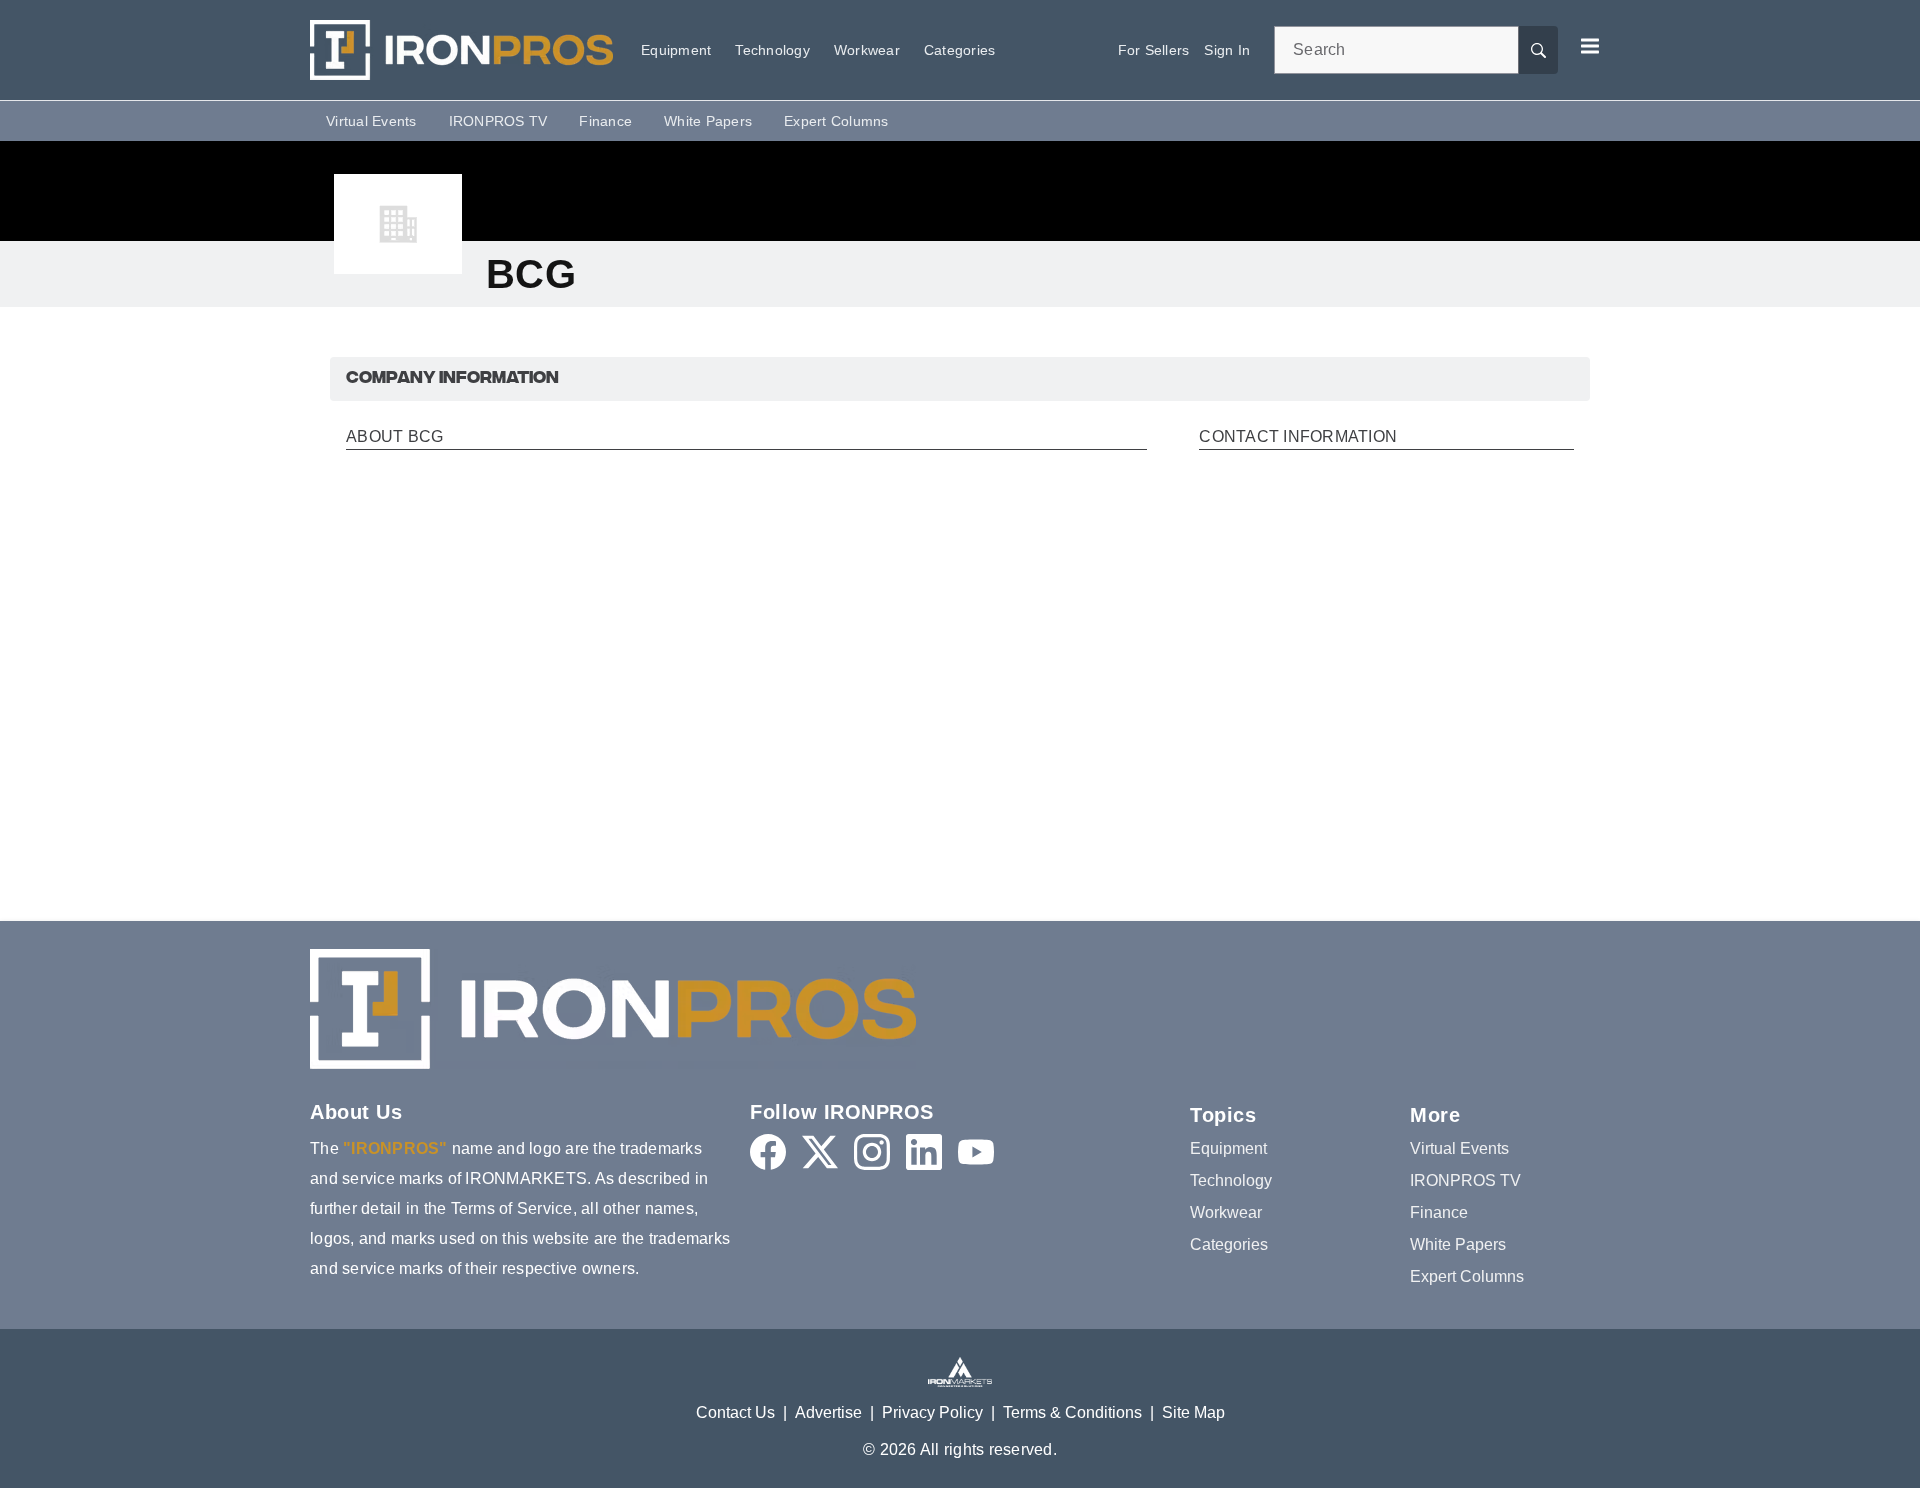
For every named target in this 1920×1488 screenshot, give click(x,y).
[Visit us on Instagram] (872, 1152)
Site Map (1193, 1412)
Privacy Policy (932, 1412)
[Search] (1538, 50)
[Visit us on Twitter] (820, 1152)
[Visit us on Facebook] (768, 1152)
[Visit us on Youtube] (976, 1152)
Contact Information (1298, 437)
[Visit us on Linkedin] (924, 1152)
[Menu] (1590, 46)
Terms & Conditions (1072, 1412)
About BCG (394, 437)
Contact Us (735, 1412)
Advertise (828, 1412)
